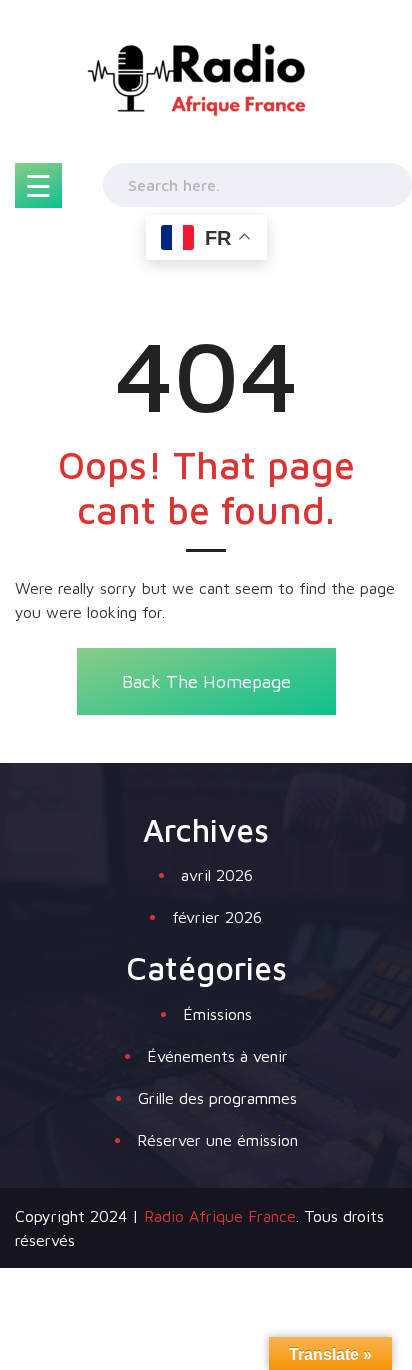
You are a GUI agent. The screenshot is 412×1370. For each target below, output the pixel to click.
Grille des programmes (217, 1098)
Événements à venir (217, 1056)
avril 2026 (217, 875)
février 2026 (217, 917)
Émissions (217, 1014)
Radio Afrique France (220, 1216)
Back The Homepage (206, 681)
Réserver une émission (217, 1140)
